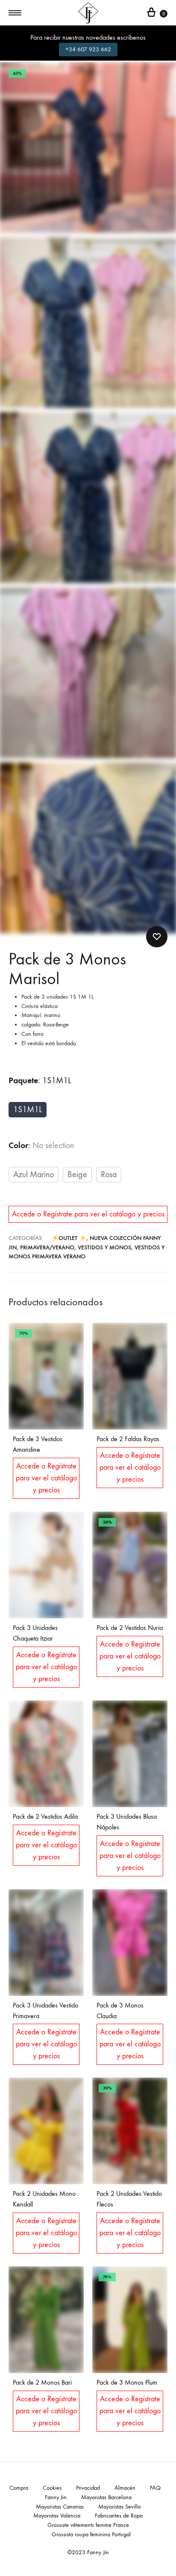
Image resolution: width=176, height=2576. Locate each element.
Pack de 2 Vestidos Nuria (130, 1628)
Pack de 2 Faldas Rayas (128, 1439)
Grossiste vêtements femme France (88, 2525)
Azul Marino (34, 1174)
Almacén (125, 2488)
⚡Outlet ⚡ (69, 1238)
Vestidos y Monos (104, 1247)
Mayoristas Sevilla (119, 2507)
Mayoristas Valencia (57, 2516)
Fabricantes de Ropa (119, 2516)
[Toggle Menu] (15, 13)
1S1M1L (28, 1109)
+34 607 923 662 (88, 49)
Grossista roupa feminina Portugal (91, 2534)
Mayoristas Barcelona (106, 2497)
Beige (77, 1174)
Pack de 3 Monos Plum (127, 2382)
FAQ (155, 2488)
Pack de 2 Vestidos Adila (45, 1816)
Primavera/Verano (47, 1247)
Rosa (109, 1174)
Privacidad (88, 2488)
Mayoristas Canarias (60, 2507)
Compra (19, 2488)
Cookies (52, 2488)
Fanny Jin (56, 2497)
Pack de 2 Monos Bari (42, 2382)
